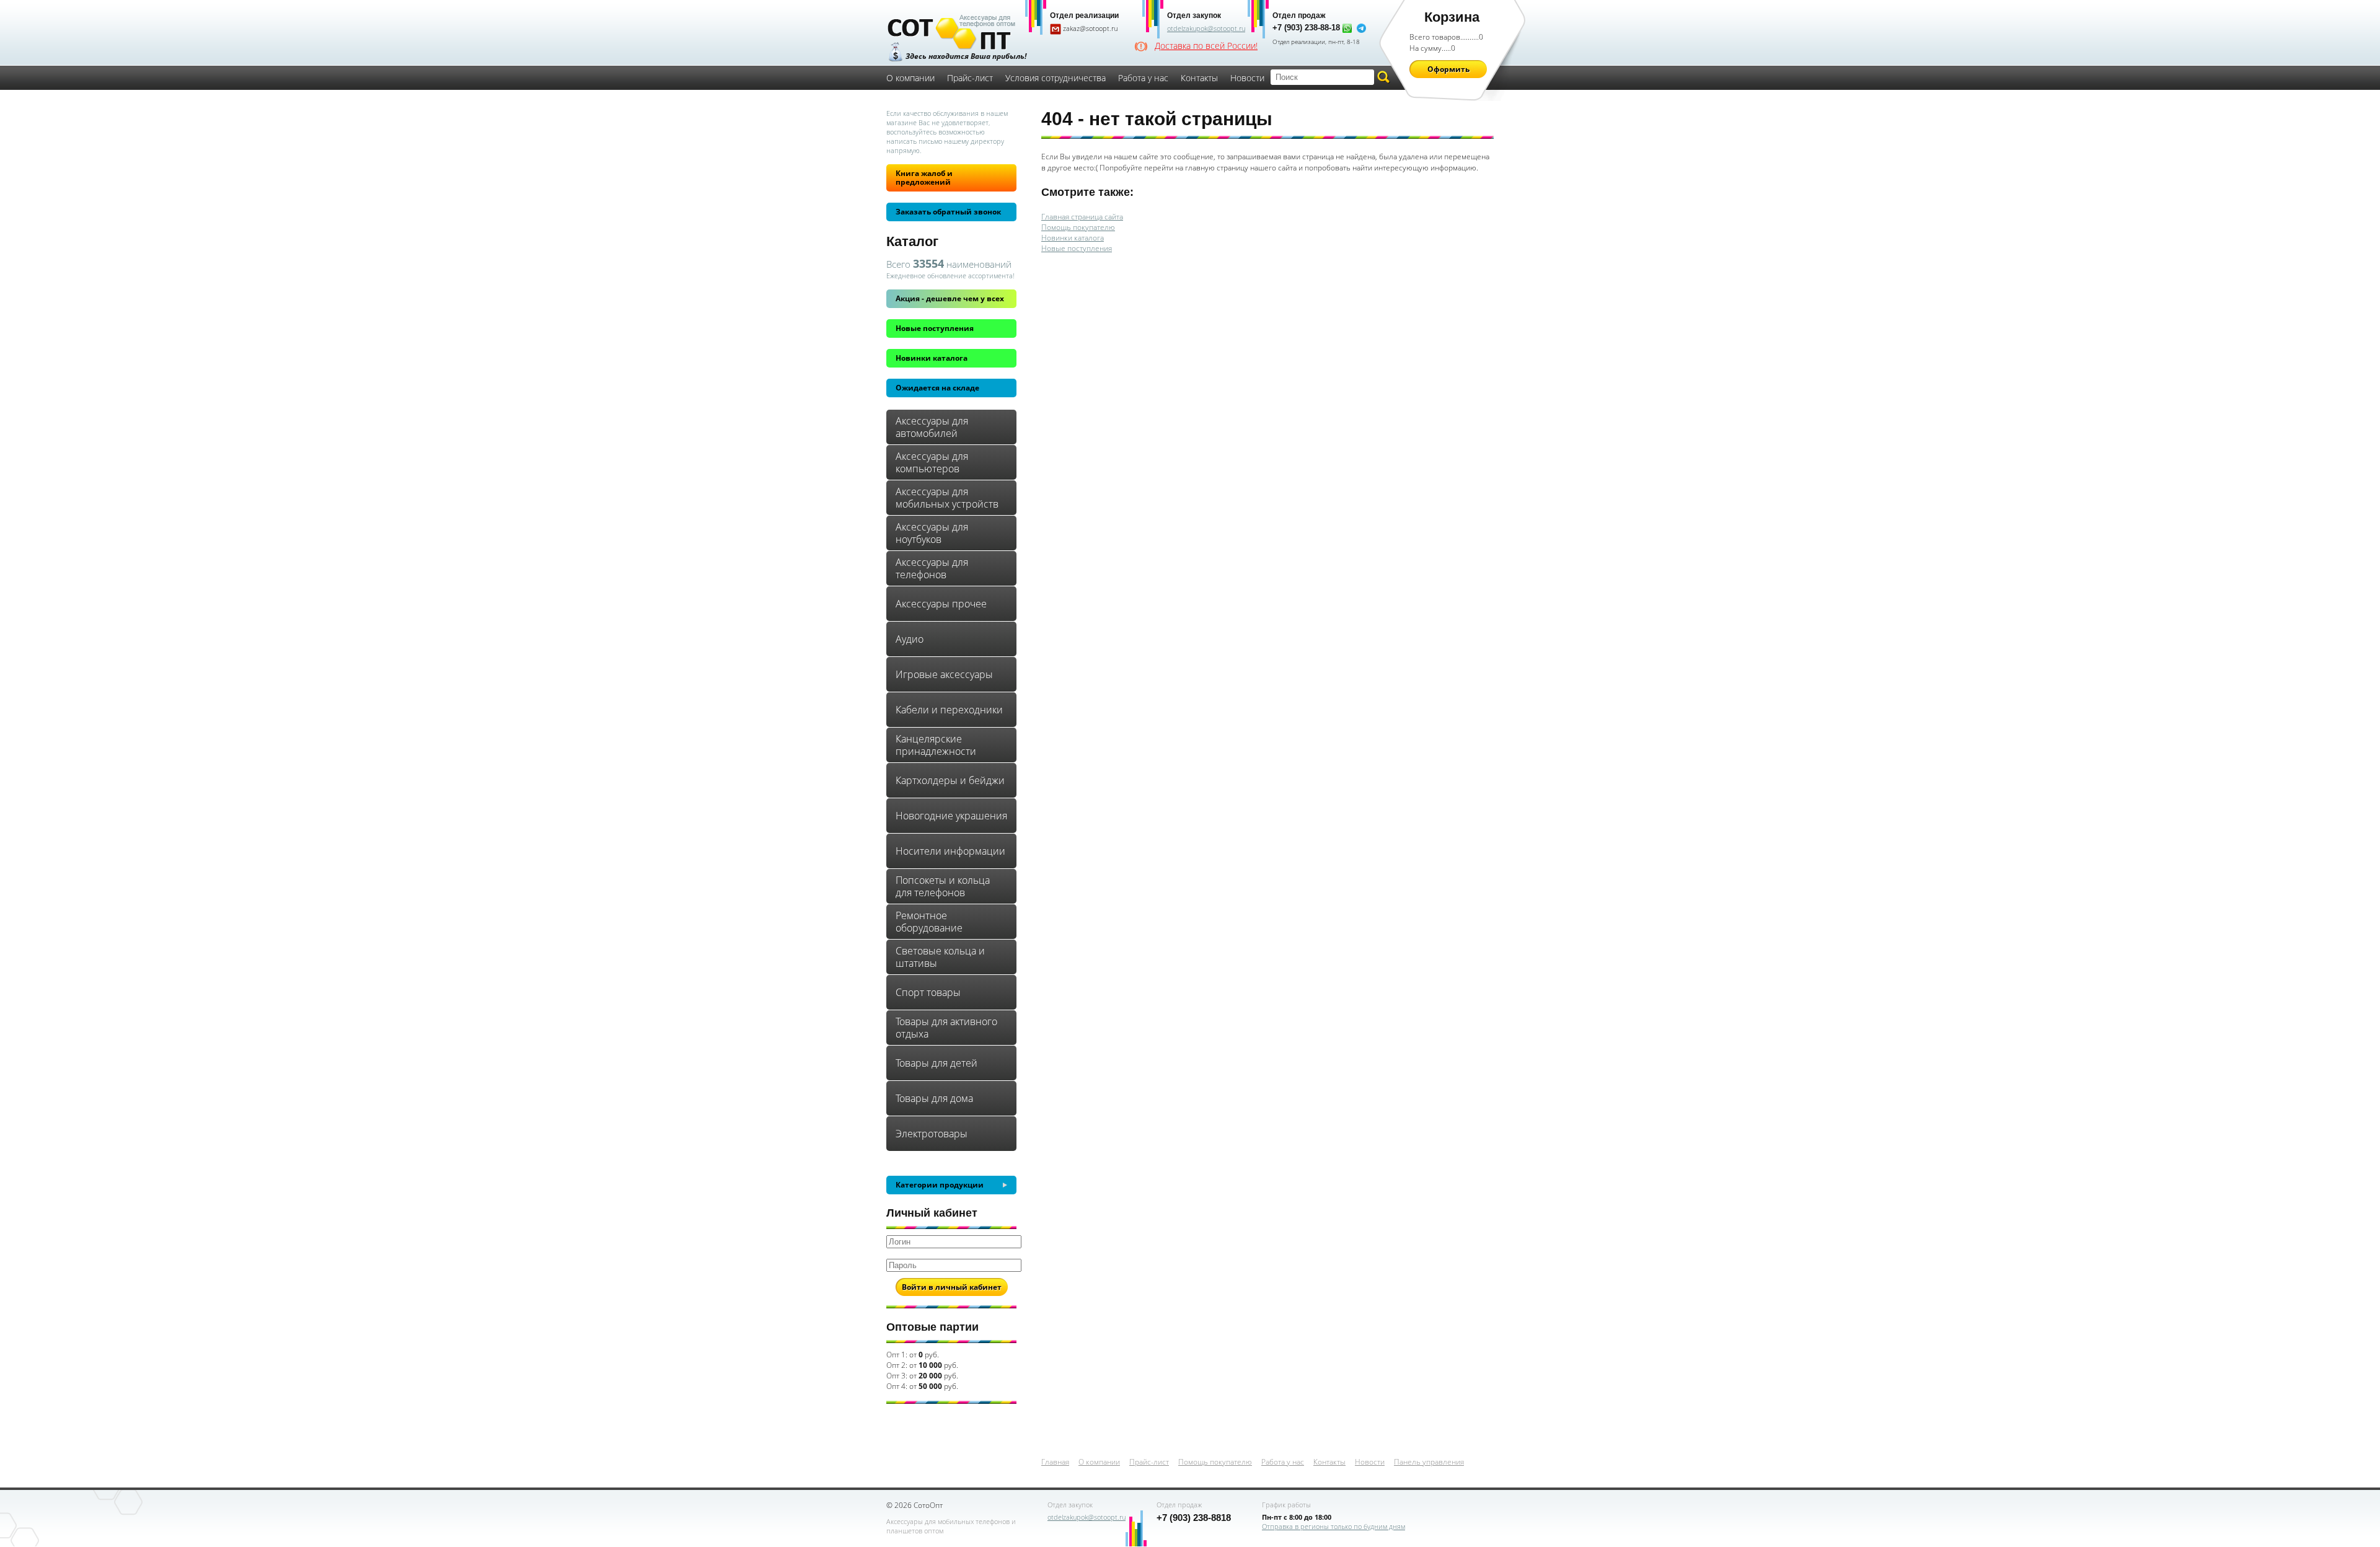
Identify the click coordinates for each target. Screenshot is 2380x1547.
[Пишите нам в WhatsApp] (1347, 28)
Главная (1055, 1462)
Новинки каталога (932, 358)
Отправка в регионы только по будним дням (1333, 1526)
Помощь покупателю (1078, 227)
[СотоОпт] (951, 33)
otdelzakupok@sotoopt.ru (1206, 28)
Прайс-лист (970, 78)
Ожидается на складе (937, 388)
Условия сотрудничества (1056, 78)
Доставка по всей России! (1206, 46)
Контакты (1199, 78)
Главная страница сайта (1082, 217)
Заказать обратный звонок (948, 212)
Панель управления (1429, 1462)
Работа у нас (1143, 78)
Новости (1247, 78)
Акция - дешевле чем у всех (950, 298)
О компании (910, 78)
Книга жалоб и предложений (924, 178)
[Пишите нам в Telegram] (1361, 28)
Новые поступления (935, 328)
